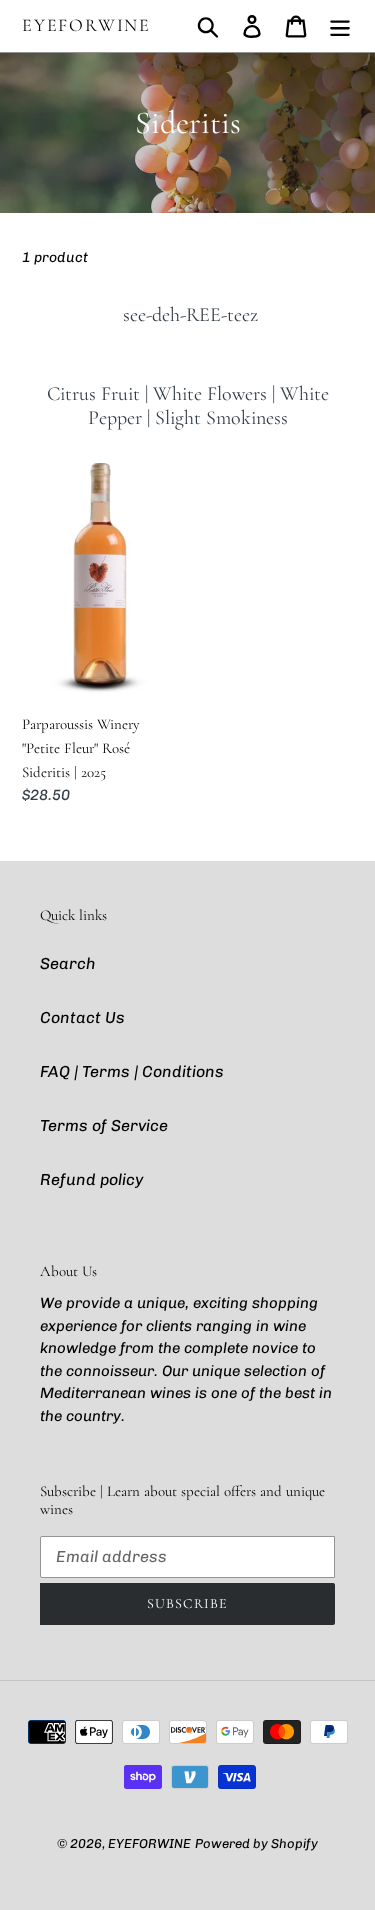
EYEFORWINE (86, 25)
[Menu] (340, 26)
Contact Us (82, 1017)
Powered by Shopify (256, 1843)
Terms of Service (104, 1125)
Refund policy (91, 1179)
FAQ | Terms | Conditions (132, 1071)
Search (68, 963)
